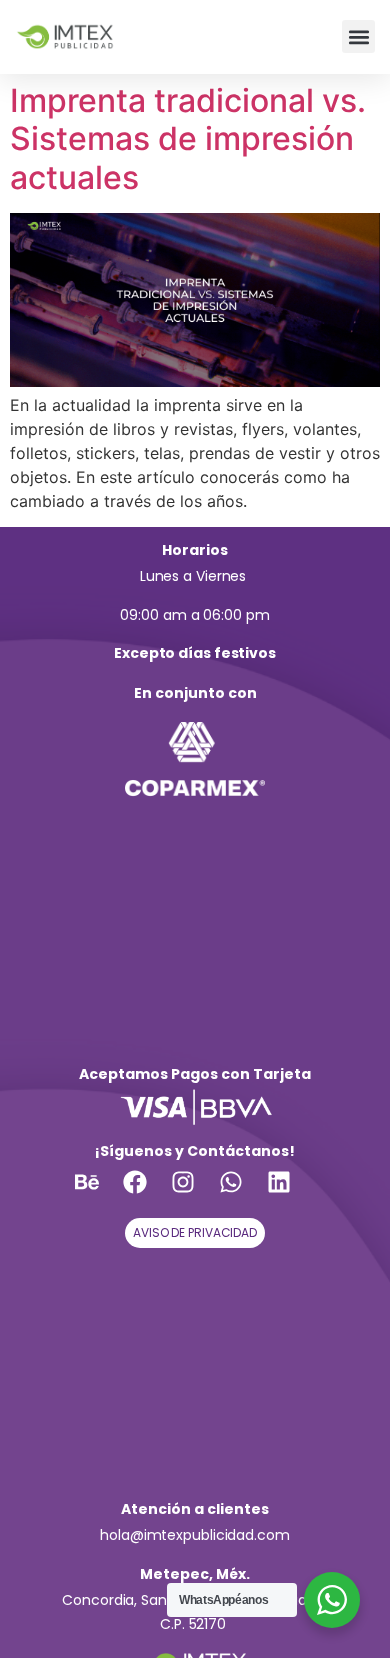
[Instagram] (195, 1194)
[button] (358, 36)
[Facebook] (147, 1194)
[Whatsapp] (243, 1194)
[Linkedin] (291, 1194)
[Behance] (99, 1194)
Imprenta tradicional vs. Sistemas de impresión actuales (188, 139)
